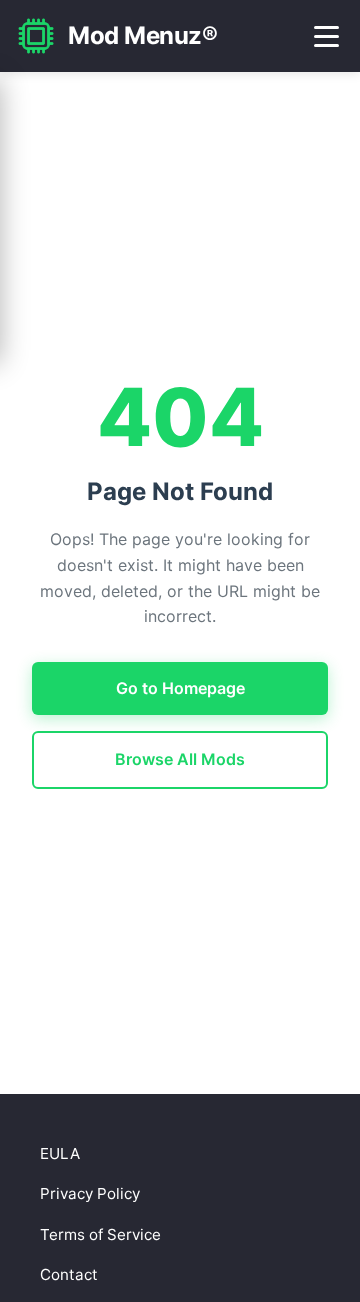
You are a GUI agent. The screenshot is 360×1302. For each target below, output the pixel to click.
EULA (60, 1153)
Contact (69, 1274)
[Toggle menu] (326, 36)
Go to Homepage (180, 688)
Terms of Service (100, 1234)
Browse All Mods (180, 759)
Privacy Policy (90, 1193)
